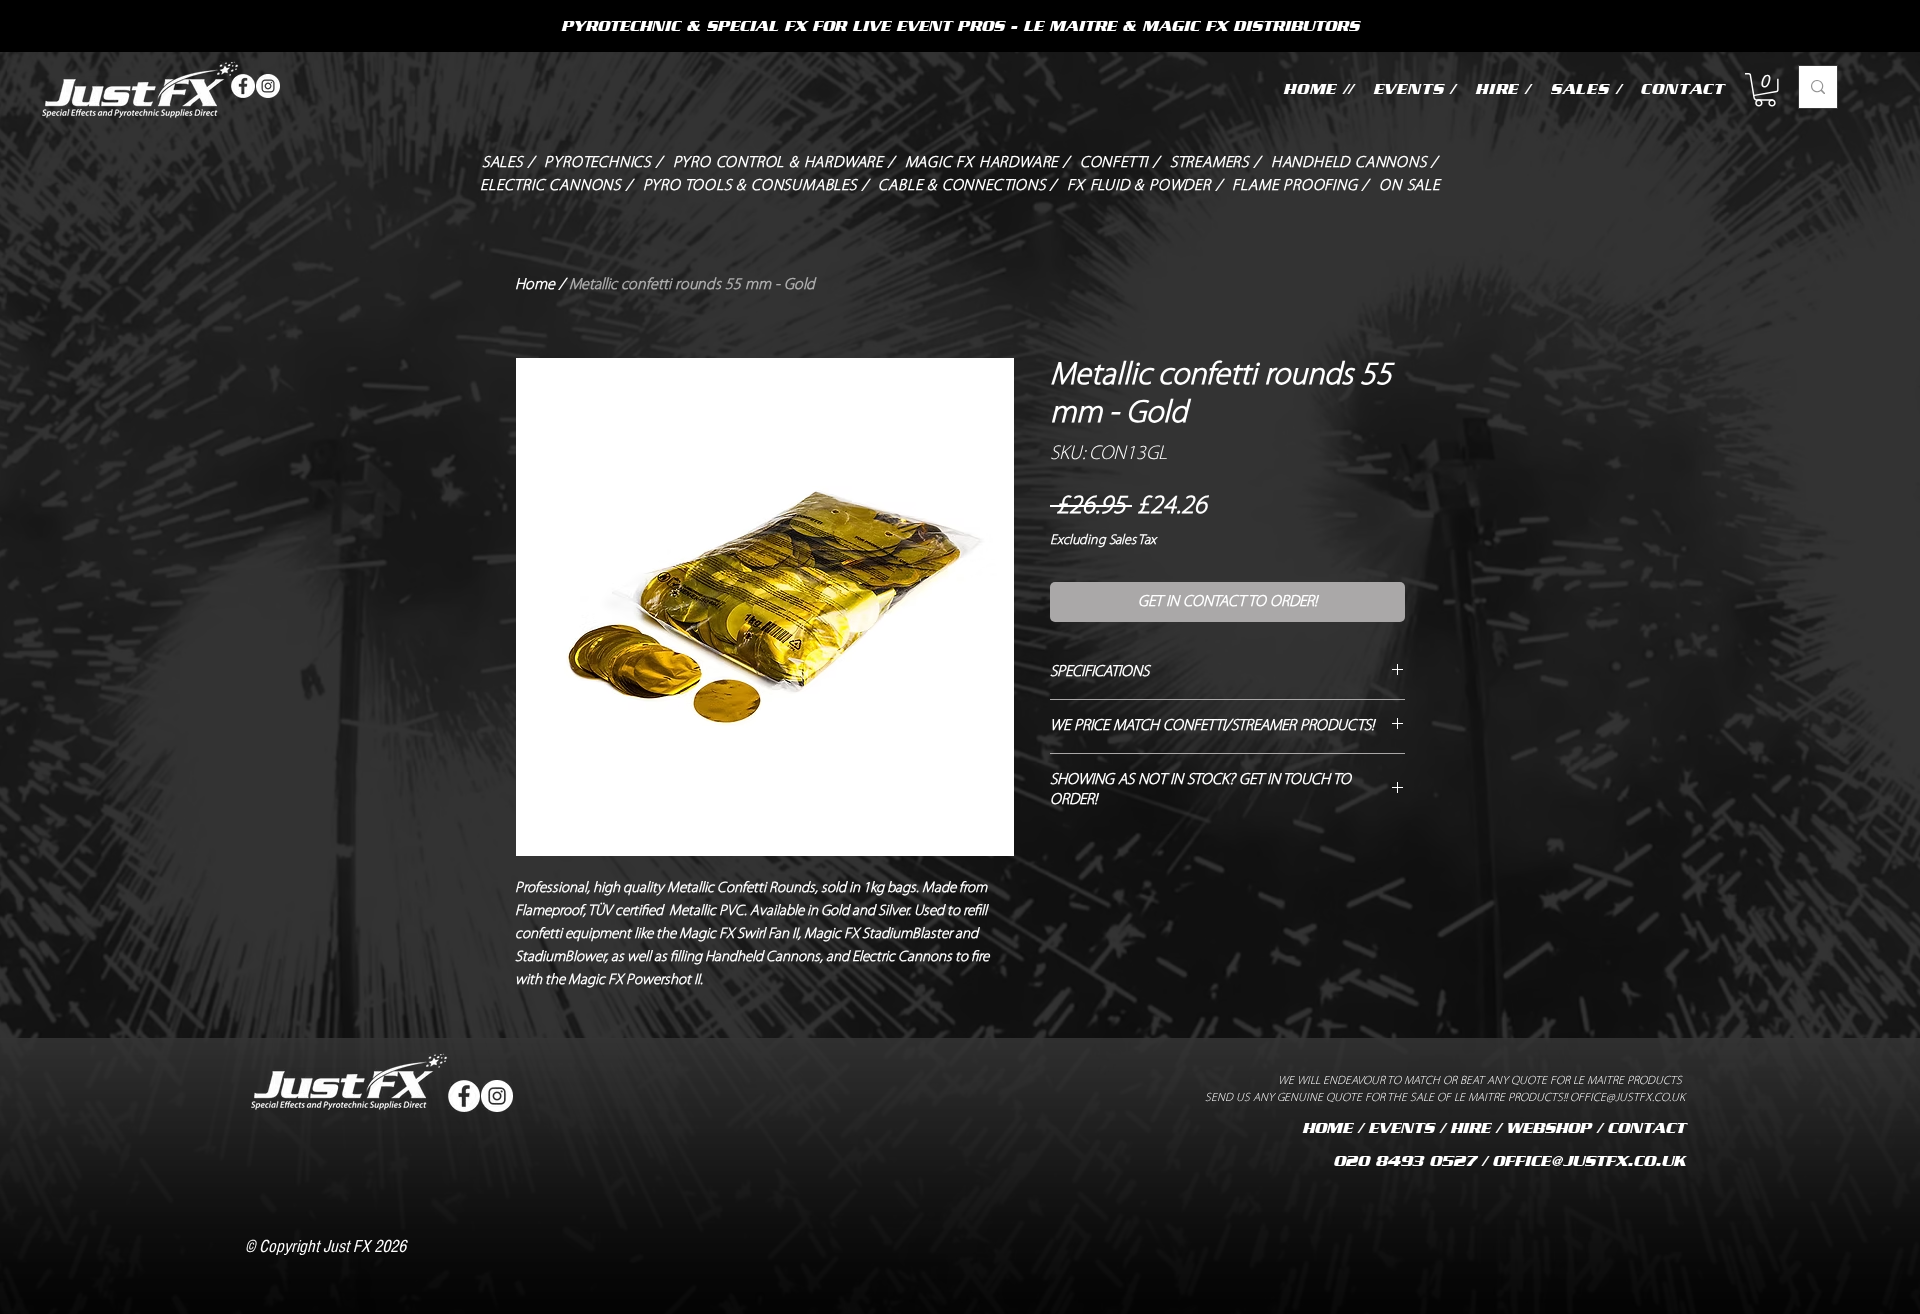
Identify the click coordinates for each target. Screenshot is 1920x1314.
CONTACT (1646, 1128)
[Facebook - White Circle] (243, 86)
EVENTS (1401, 1128)
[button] (1765, 90)
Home (535, 285)
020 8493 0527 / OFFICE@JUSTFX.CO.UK (1509, 1161)
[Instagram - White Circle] (268, 86)
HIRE (1470, 1128)
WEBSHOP (1548, 1128)
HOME (1327, 1128)
